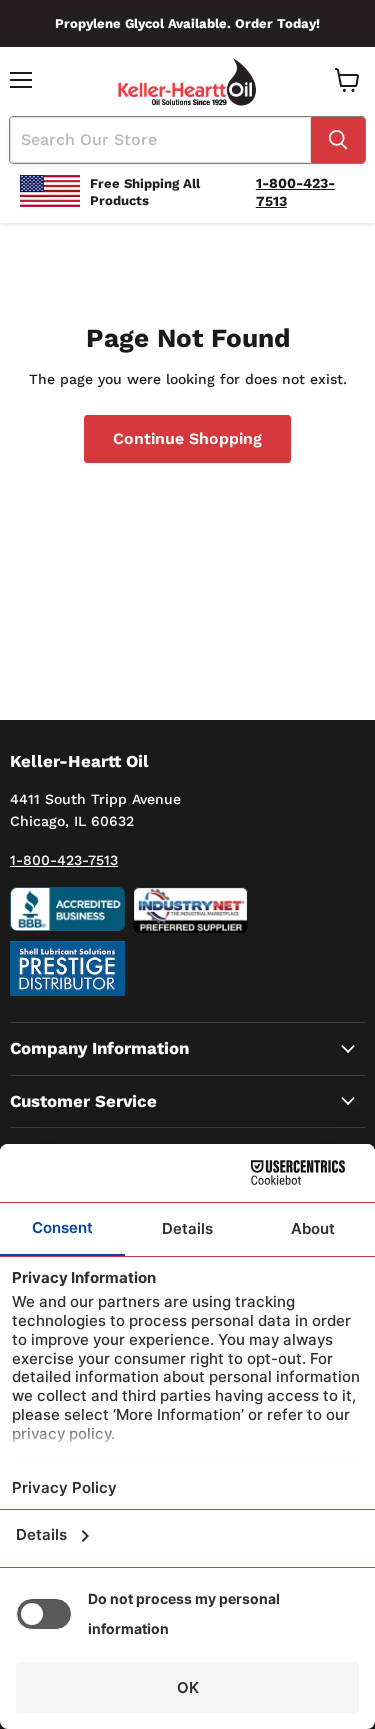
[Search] (338, 140)
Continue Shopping (187, 438)
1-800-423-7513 (64, 860)
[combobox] (160, 140)
